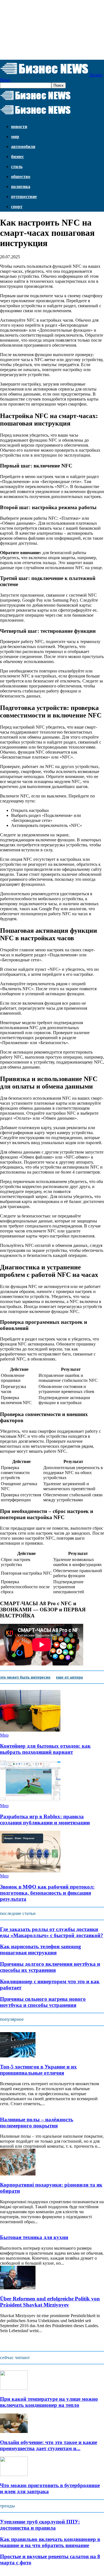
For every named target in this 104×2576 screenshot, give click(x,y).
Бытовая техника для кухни (34, 2237)
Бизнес (17, 157)
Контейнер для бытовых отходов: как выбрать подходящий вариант (45, 1749)
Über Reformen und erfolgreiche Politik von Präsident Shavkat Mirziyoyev (50, 2302)
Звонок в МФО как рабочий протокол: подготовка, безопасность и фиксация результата (47, 1893)
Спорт (17, 207)
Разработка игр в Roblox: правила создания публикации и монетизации (45, 1820)
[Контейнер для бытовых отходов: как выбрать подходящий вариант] (30, 1730)
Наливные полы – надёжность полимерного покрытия (37, 2123)
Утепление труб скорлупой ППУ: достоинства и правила (40, 2525)
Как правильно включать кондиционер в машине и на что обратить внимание (50, 2542)
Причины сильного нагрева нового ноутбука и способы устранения (43, 2002)
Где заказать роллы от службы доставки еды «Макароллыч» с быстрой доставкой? (52, 1932)
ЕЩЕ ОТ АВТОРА (69, 1677)
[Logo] (35, 100)
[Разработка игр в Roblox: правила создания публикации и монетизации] (30, 1801)
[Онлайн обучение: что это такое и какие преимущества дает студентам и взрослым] (14, 2431)
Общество (21, 177)
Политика (21, 187)
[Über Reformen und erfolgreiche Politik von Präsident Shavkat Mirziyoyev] (18, 2288)
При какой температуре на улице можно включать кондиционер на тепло (49, 2402)
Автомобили (23, 147)
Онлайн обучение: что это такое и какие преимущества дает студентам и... (49, 2445)
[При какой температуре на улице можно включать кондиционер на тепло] (14, 2388)
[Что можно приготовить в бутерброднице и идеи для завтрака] (14, 2474)
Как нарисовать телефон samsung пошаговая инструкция (40, 1949)
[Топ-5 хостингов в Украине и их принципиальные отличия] (18, 2056)
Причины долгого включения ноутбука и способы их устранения (50, 1967)
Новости (19, 127)
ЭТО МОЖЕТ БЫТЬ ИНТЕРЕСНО (25, 1677)
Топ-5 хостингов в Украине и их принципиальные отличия (38, 2070)
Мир (15, 137)
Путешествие (24, 197)
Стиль (17, 167)
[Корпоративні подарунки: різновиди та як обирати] (18, 2174)
